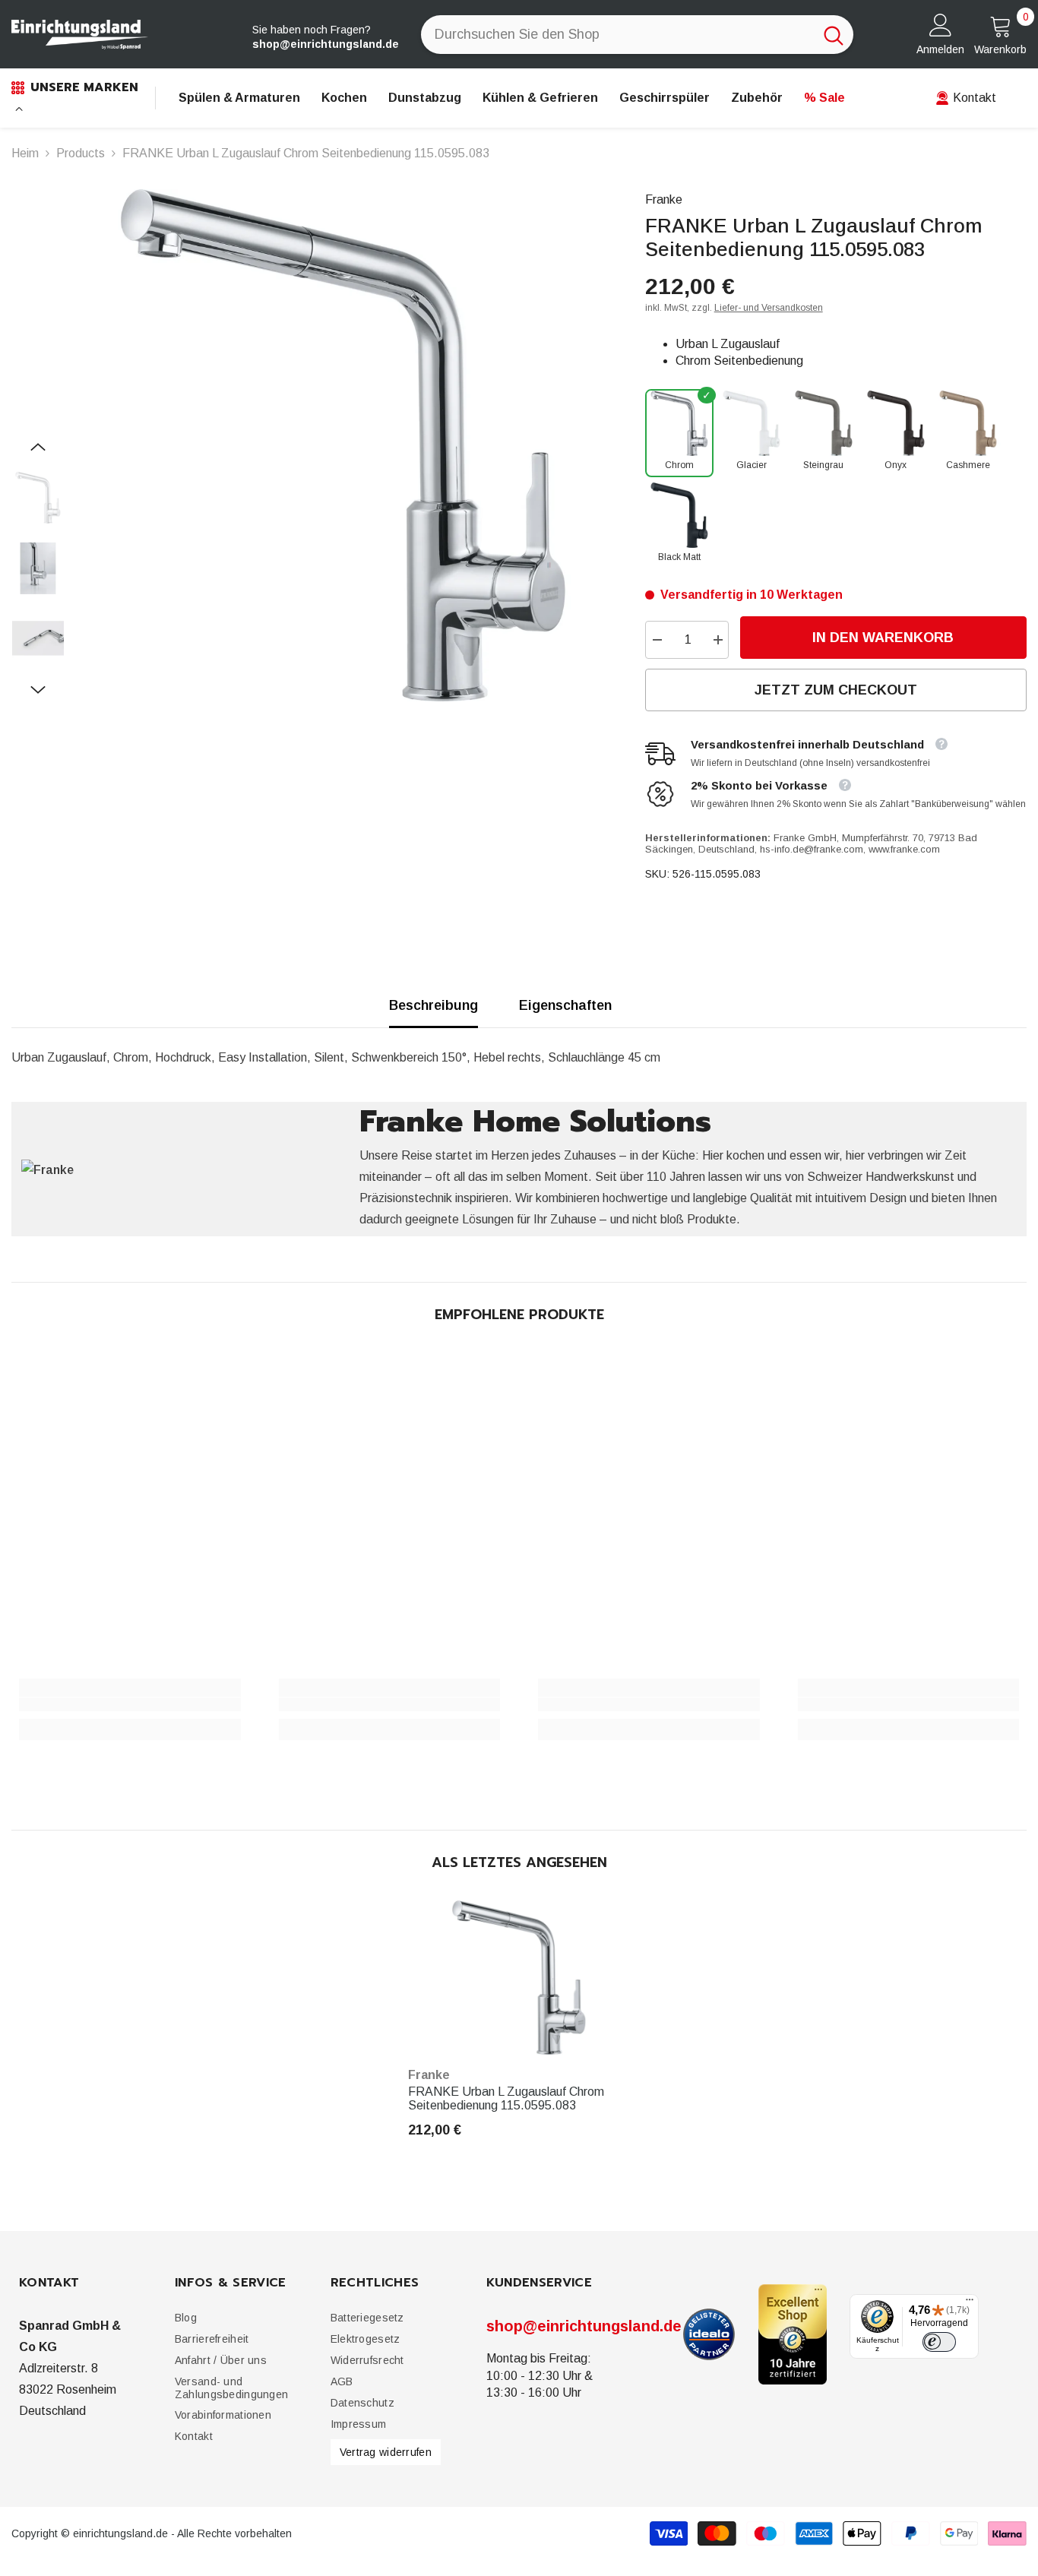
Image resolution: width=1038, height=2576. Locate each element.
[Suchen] (637, 35)
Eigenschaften (565, 1005)
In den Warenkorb (883, 638)
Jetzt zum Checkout (836, 690)
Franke (664, 199)
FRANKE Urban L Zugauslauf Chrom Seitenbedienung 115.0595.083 (506, 2098)
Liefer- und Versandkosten (769, 308)
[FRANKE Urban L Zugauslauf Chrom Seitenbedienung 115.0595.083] (519, 1978)
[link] (130, 1704)
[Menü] (970, 2303)
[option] (343, 445)
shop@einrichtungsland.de (584, 2326)
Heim (25, 153)
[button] (38, 447)
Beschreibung (434, 1005)
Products (81, 153)
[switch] (939, 2341)
